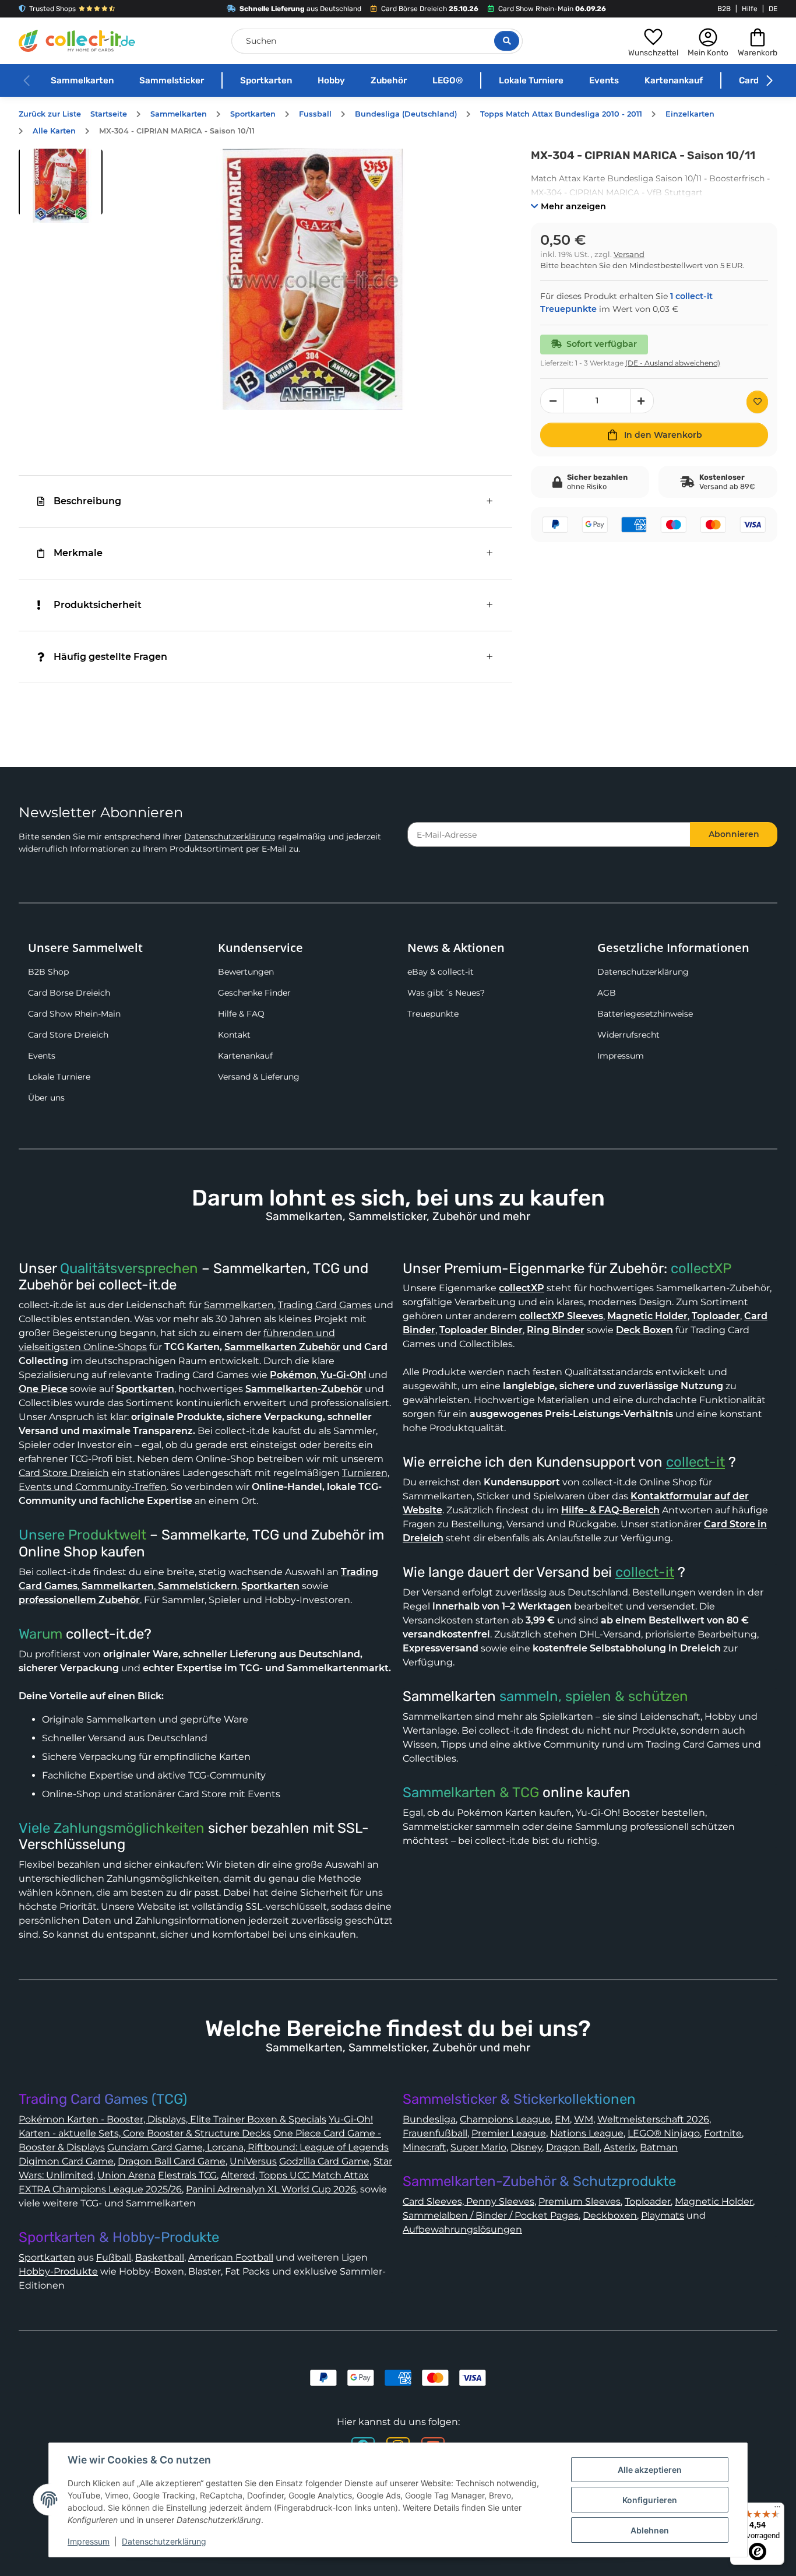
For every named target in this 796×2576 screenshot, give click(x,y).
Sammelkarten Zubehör (282, 1347)
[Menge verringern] (552, 401)
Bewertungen (246, 972)
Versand (629, 254)
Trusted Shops (52, 9)
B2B (724, 9)
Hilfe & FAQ (241, 1014)
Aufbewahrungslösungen (462, 2229)
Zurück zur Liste (50, 114)
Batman (659, 2147)
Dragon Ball (573, 2147)
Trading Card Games (325, 1305)
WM (584, 2119)
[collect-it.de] (77, 41)
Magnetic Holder (714, 2201)
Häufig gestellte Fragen (110, 657)
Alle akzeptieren (650, 2470)
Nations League (587, 2133)
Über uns (46, 1098)
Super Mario (478, 2147)
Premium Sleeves (580, 2201)
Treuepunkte (433, 1014)
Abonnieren (734, 834)
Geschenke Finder (254, 993)
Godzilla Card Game (324, 2161)
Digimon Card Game (66, 2161)
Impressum (621, 1056)
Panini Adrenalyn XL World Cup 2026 (271, 2189)
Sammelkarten (82, 80)
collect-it (695, 1462)
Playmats (663, 2215)
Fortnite (723, 2133)
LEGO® (448, 80)
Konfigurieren (650, 2500)
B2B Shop (48, 972)
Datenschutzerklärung (230, 837)
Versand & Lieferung (259, 1077)
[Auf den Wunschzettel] (757, 402)
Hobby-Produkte (58, 2271)
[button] (653, 41)
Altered (238, 2175)
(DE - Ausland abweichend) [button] (673, 363)
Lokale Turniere (531, 80)
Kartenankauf (674, 80)
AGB (607, 993)
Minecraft (425, 2147)
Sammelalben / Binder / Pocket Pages (491, 2215)
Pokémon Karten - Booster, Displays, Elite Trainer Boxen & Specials (172, 2119)
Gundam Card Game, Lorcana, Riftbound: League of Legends (248, 2147)
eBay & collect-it (441, 972)
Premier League (509, 2133)
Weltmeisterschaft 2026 (653, 2119)
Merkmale (78, 553)
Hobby (331, 80)
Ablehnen (650, 2530)
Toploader (648, 2201)
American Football (231, 2257)
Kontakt (234, 1035)
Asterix (620, 2147)
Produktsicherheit (98, 605)
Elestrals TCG (187, 2175)
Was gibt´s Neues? (446, 993)
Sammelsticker (172, 80)
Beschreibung (87, 501)
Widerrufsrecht (628, 1035)
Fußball (114, 2257)
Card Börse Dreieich (69, 993)
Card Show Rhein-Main (74, 1014)
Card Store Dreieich (68, 1035)
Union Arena (126, 2175)
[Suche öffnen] (507, 41)
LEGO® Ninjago (664, 2133)
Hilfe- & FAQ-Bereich (610, 1510)
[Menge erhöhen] (642, 401)
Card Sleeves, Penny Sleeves (469, 2201)
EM (562, 2119)
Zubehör (389, 80)
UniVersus (253, 2161)
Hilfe (750, 9)
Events (604, 80)
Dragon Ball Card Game (172, 2161)
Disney (526, 2147)
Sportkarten (266, 80)
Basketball (160, 2257)
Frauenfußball (435, 2133)
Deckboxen (610, 2215)
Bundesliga (429, 2119)
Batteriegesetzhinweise (645, 1014)
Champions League (505, 2119)
